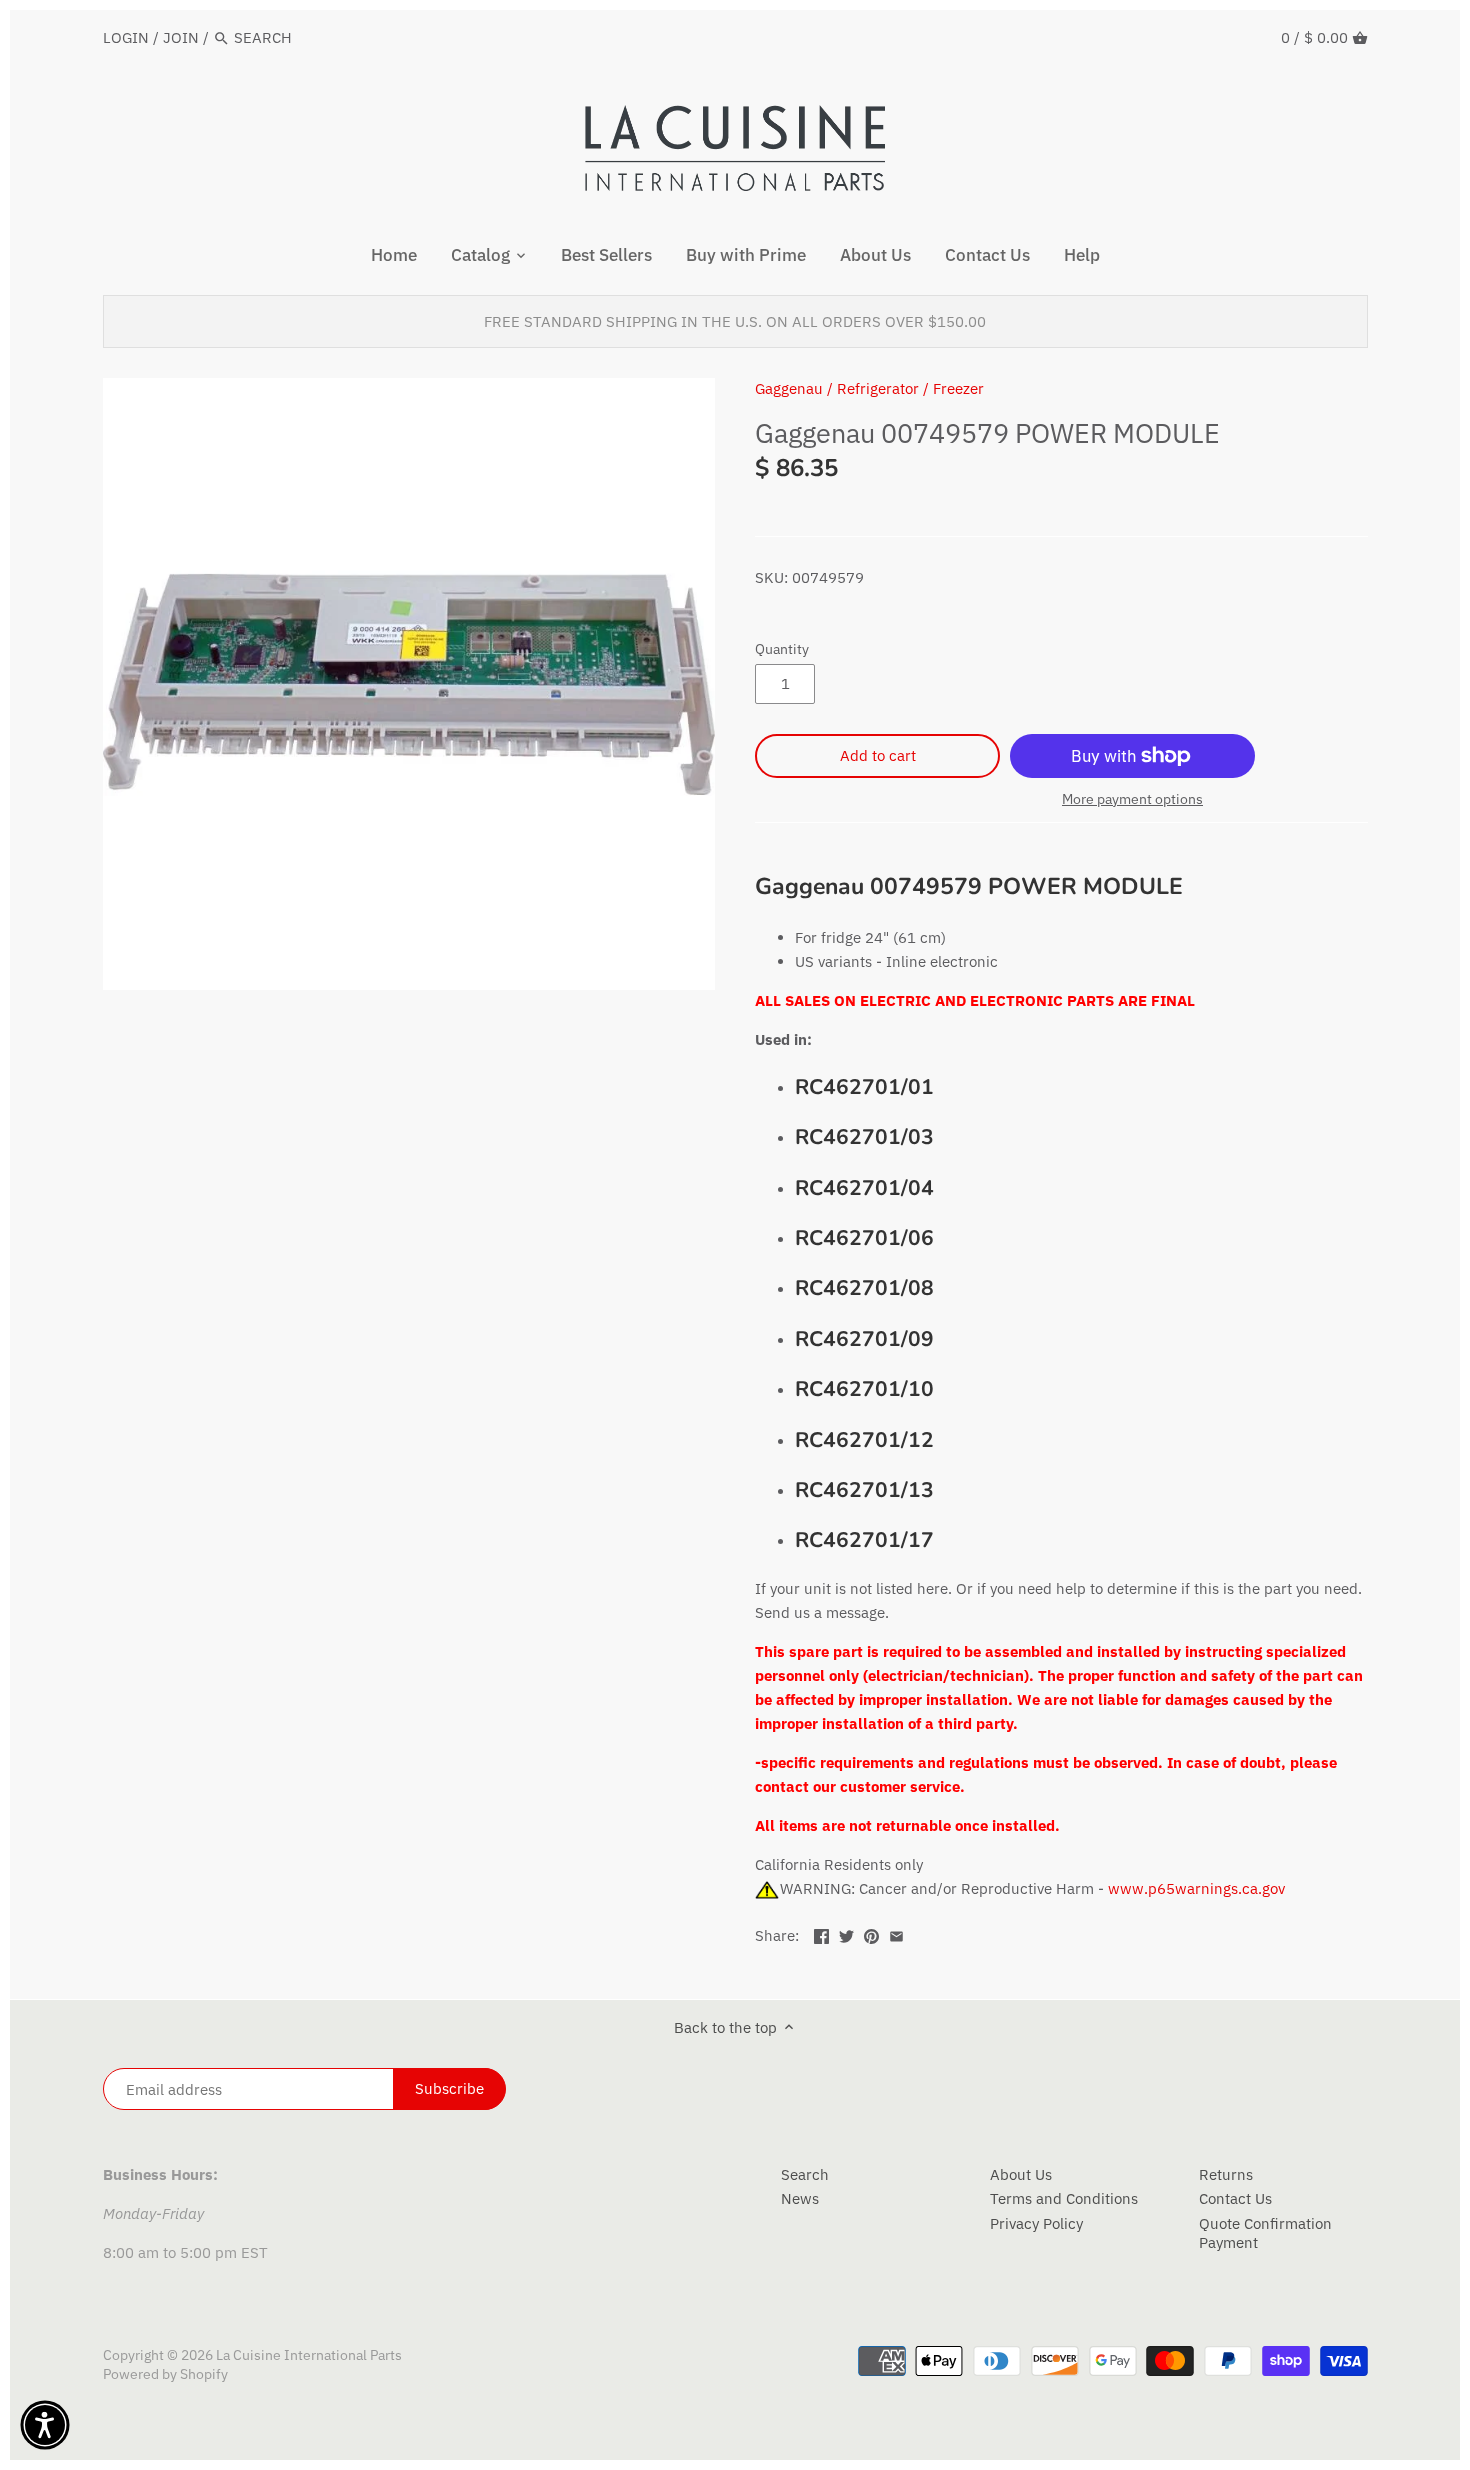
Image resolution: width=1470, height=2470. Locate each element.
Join (181, 37)
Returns (1226, 2174)
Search (805, 2174)
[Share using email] (896, 1933)
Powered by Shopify (165, 2374)
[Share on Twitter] (846, 1933)
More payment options (1132, 799)
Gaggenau (789, 388)
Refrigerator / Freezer (910, 388)
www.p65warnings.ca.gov (1196, 1888)
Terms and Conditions (1064, 2198)
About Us (1021, 2174)
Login (126, 37)
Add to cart (878, 755)
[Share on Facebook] (821, 1933)
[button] (45, 2425)
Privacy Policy (1036, 2223)
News (800, 2198)
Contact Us (1235, 2198)
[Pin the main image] (871, 1933)
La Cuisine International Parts (309, 2355)
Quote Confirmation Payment (1265, 2233)
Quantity (782, 649)
